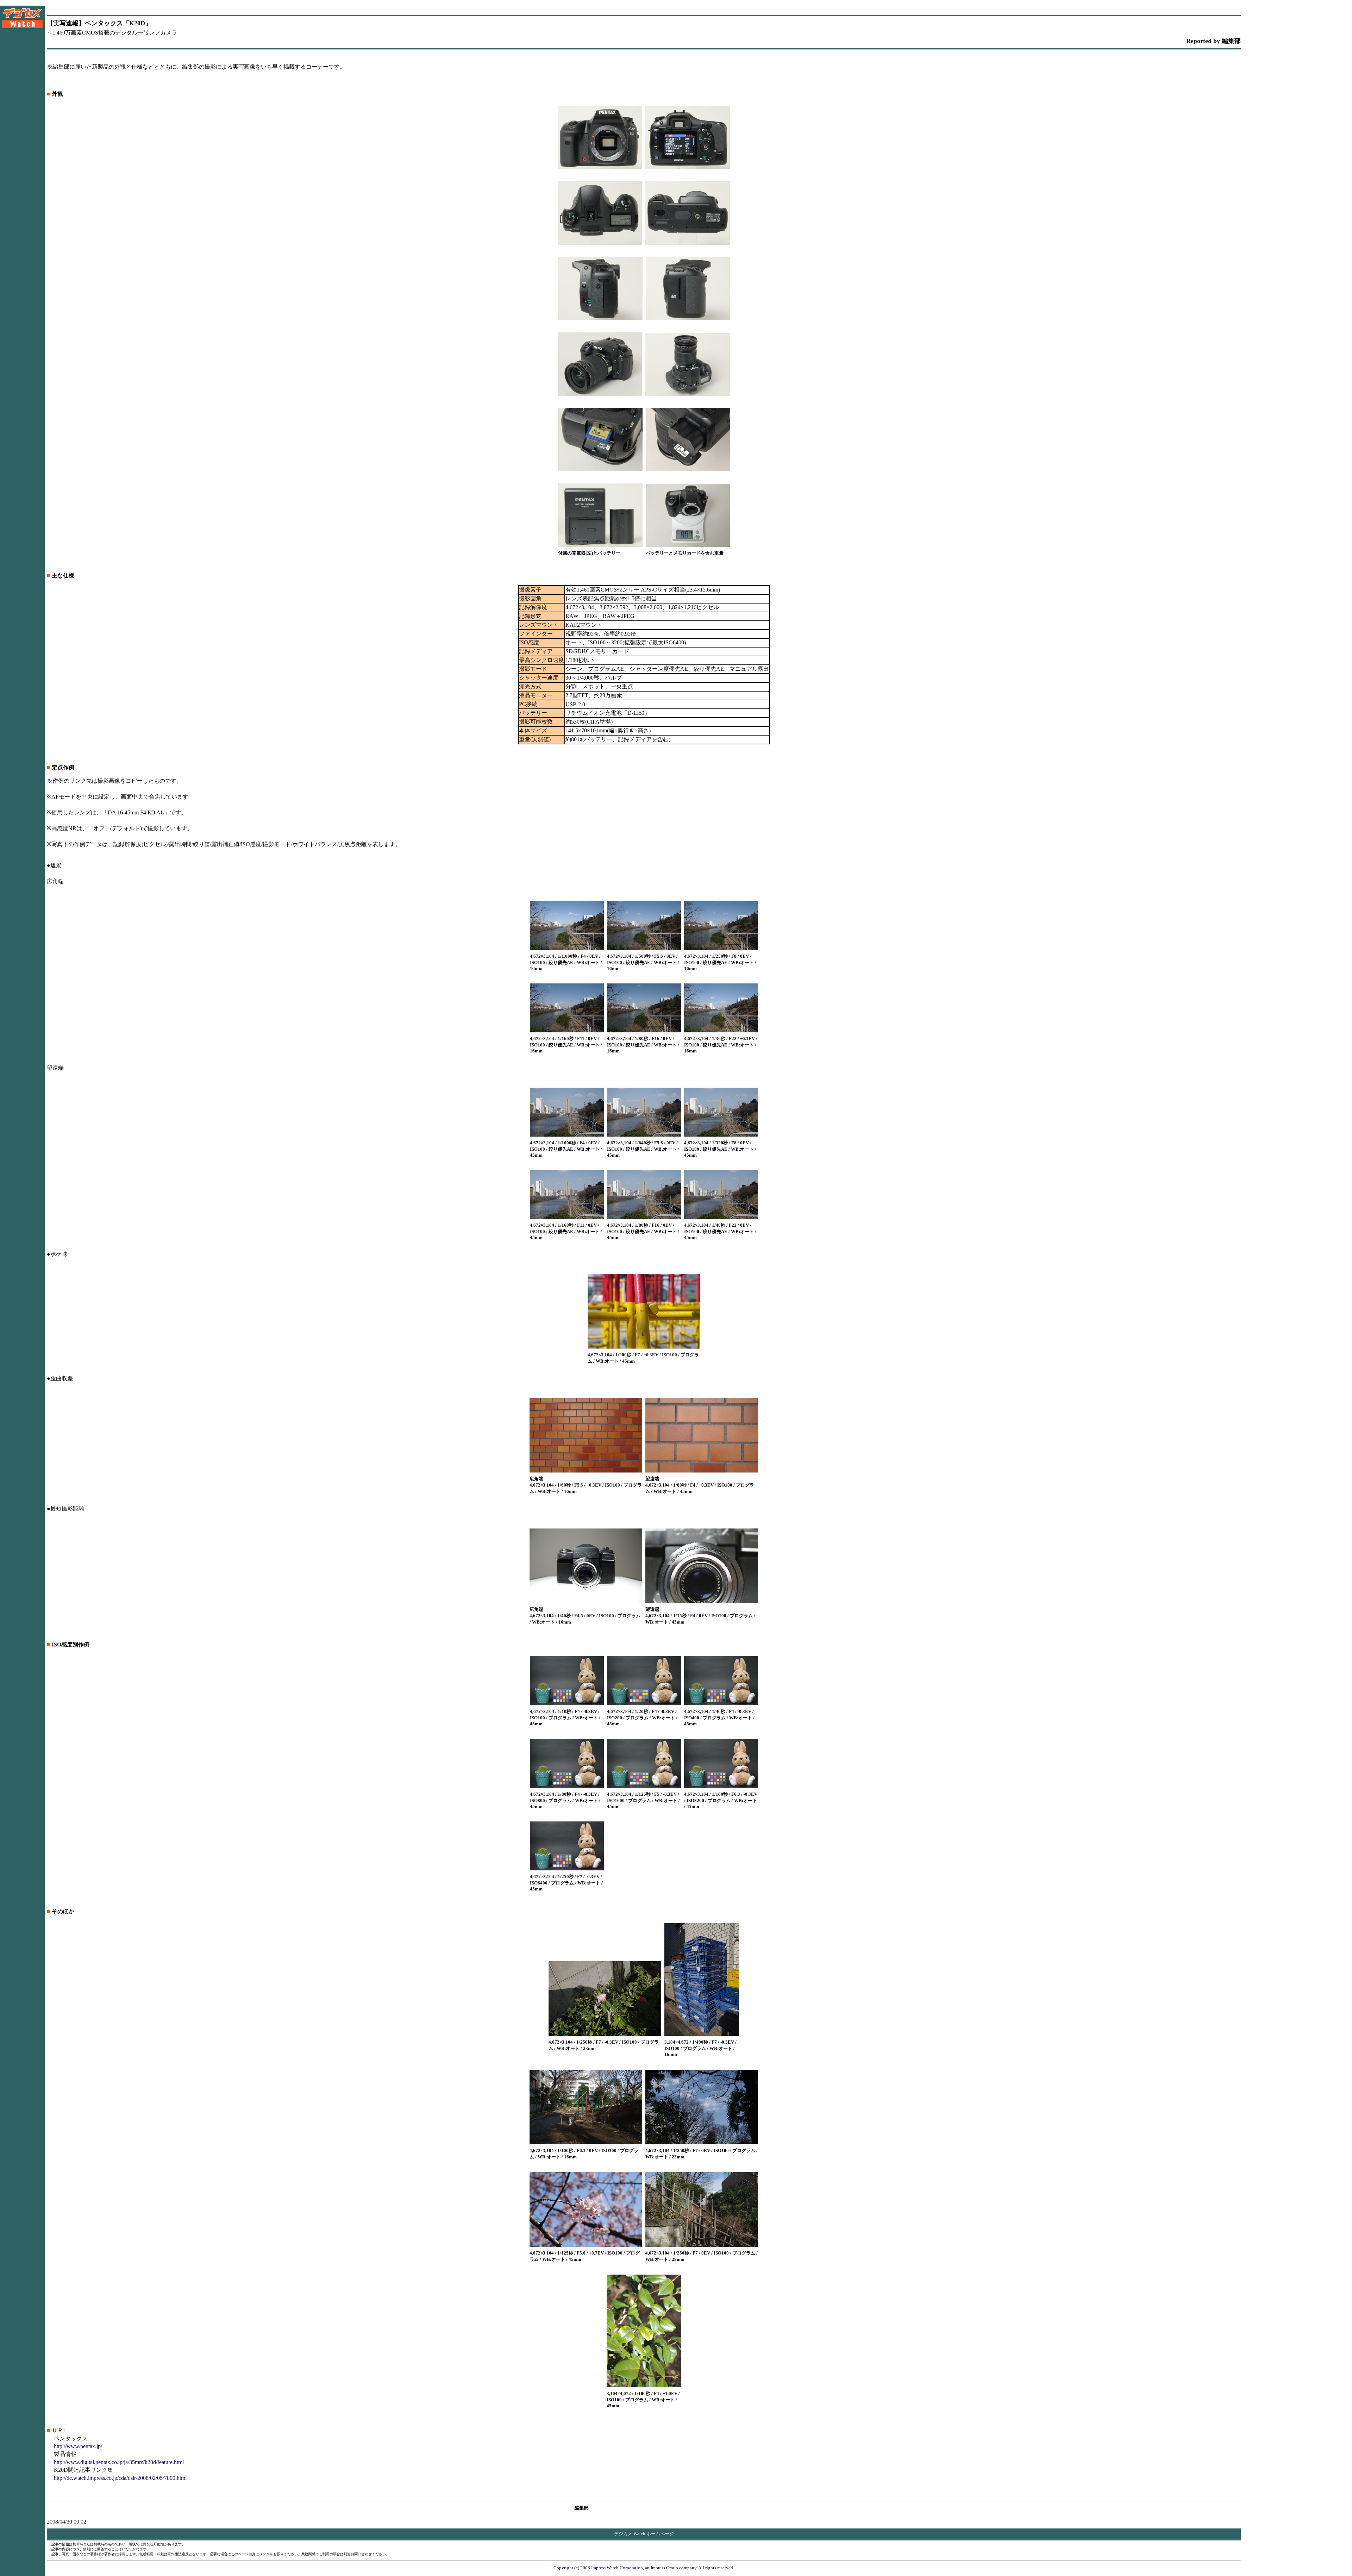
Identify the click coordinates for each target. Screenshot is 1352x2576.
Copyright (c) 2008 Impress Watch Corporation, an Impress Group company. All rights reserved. (644, 2568)
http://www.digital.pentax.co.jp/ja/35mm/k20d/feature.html (119, 2462)
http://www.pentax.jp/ (78, 2446)
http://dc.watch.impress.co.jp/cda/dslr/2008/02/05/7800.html (120, 2478)
